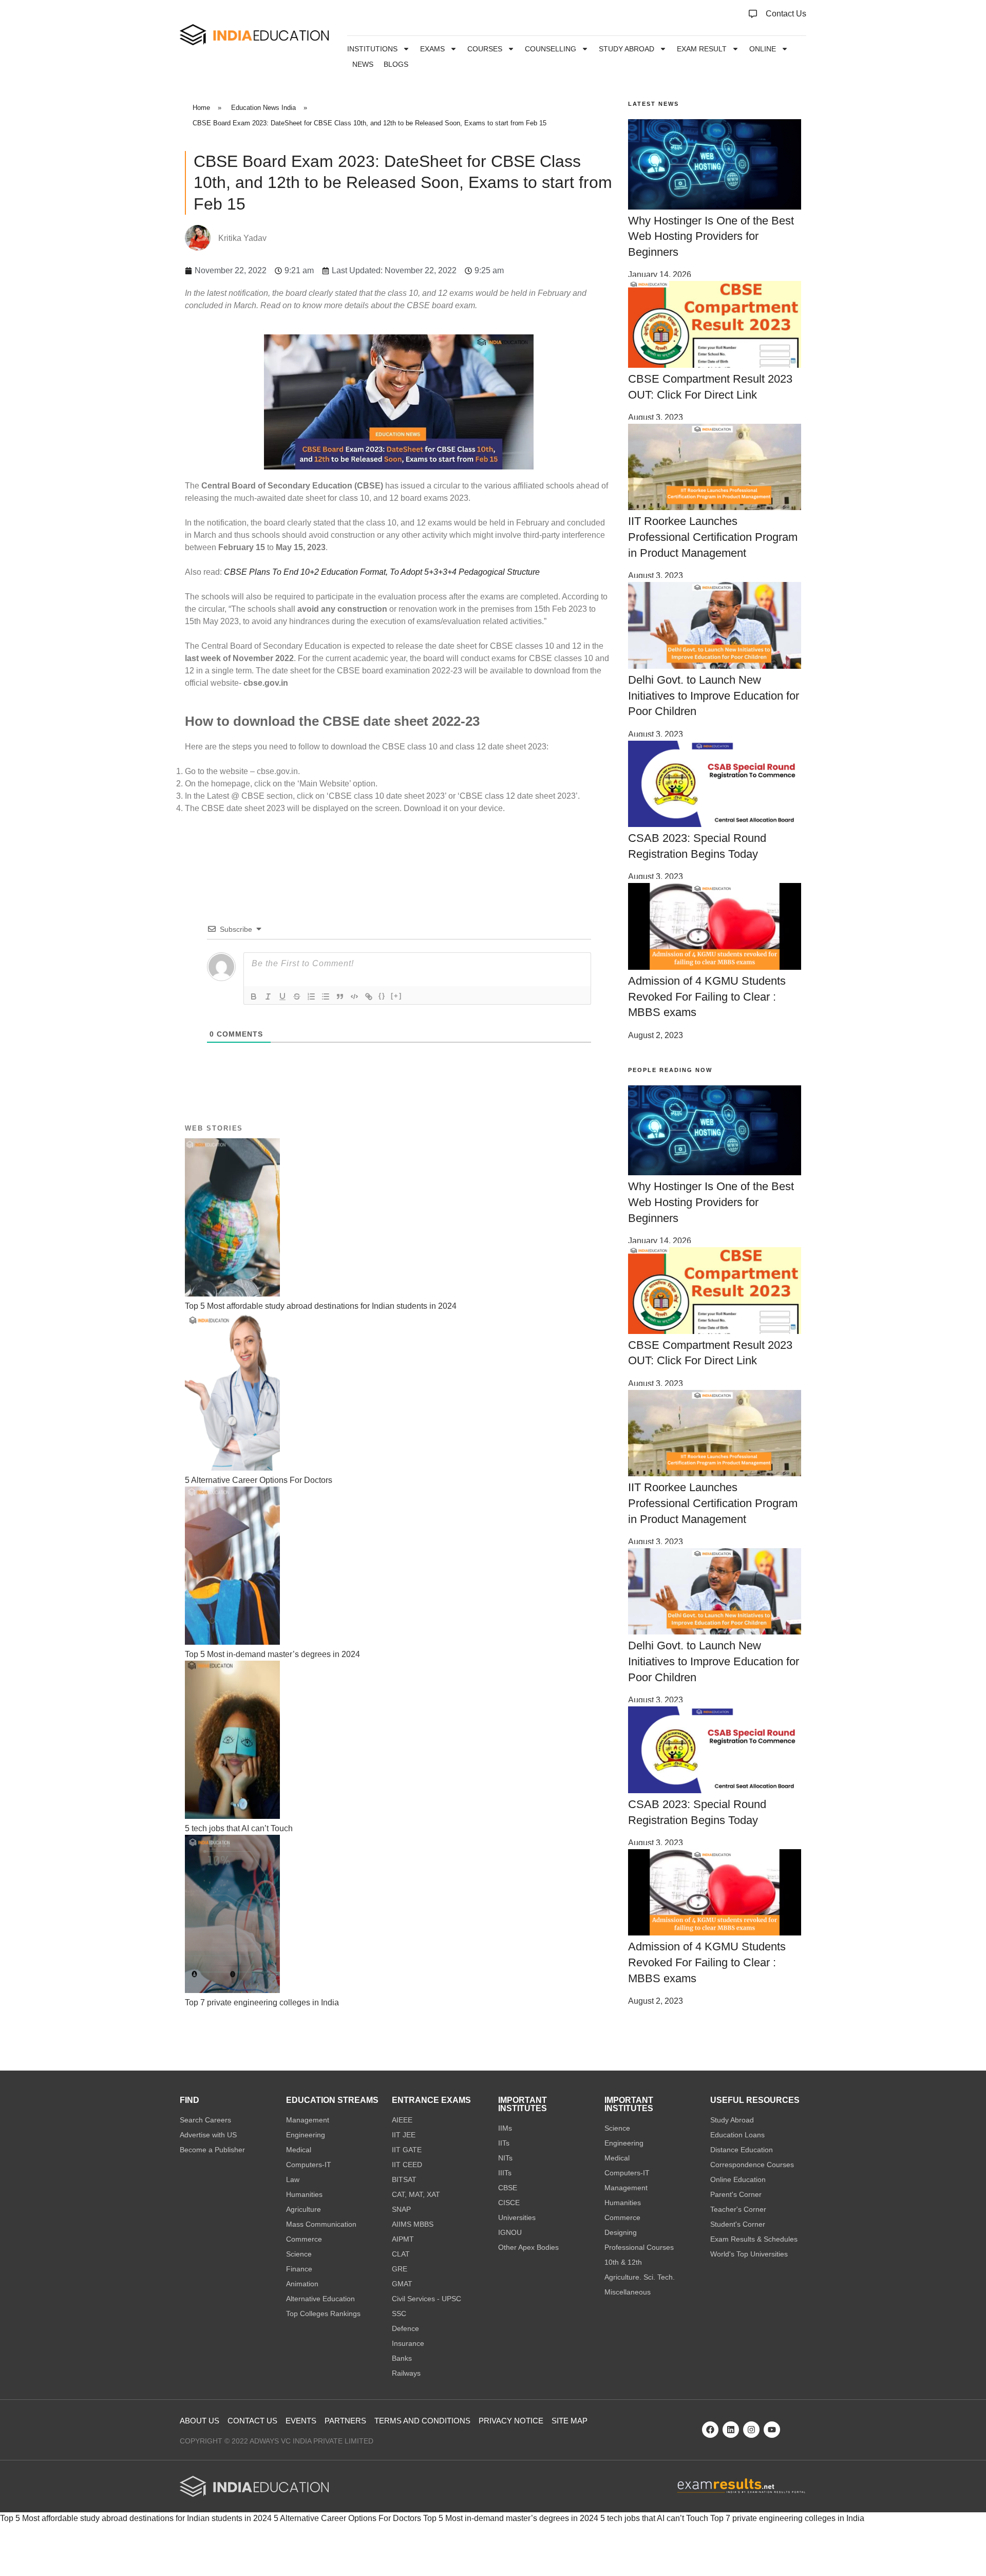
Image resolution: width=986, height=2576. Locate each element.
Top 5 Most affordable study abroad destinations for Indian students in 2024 (136, 2518)
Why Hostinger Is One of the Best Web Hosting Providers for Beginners (711, 237)
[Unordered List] (326, 996)
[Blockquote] (340, 996)
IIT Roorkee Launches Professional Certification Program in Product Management (713, 537)
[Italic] (268, 996)
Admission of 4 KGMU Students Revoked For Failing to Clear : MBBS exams (707, 997)
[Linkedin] (731, 2430)
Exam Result (702, 49)
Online (763, 49)
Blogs (396, 64)
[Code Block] (354, 996)
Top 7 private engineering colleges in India (787, 2518)
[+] (396, 996)
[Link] (369, 996)
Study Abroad (627, 49)
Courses (485, 49)
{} (382, 996)
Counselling (551, 49)
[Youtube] (772, 2430)
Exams (432, 49)
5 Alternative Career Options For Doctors (347, 2518)
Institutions (372, 49)
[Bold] (254, 996)
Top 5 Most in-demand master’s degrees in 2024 (511, 2518)
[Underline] (282, 996)
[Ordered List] (311, 996)
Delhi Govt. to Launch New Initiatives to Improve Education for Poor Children (714, 696)
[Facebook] (710, 2430)
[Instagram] (751, 2430)
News (363, 64)
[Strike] (297, 996)
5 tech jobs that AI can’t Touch (654, 2518)
